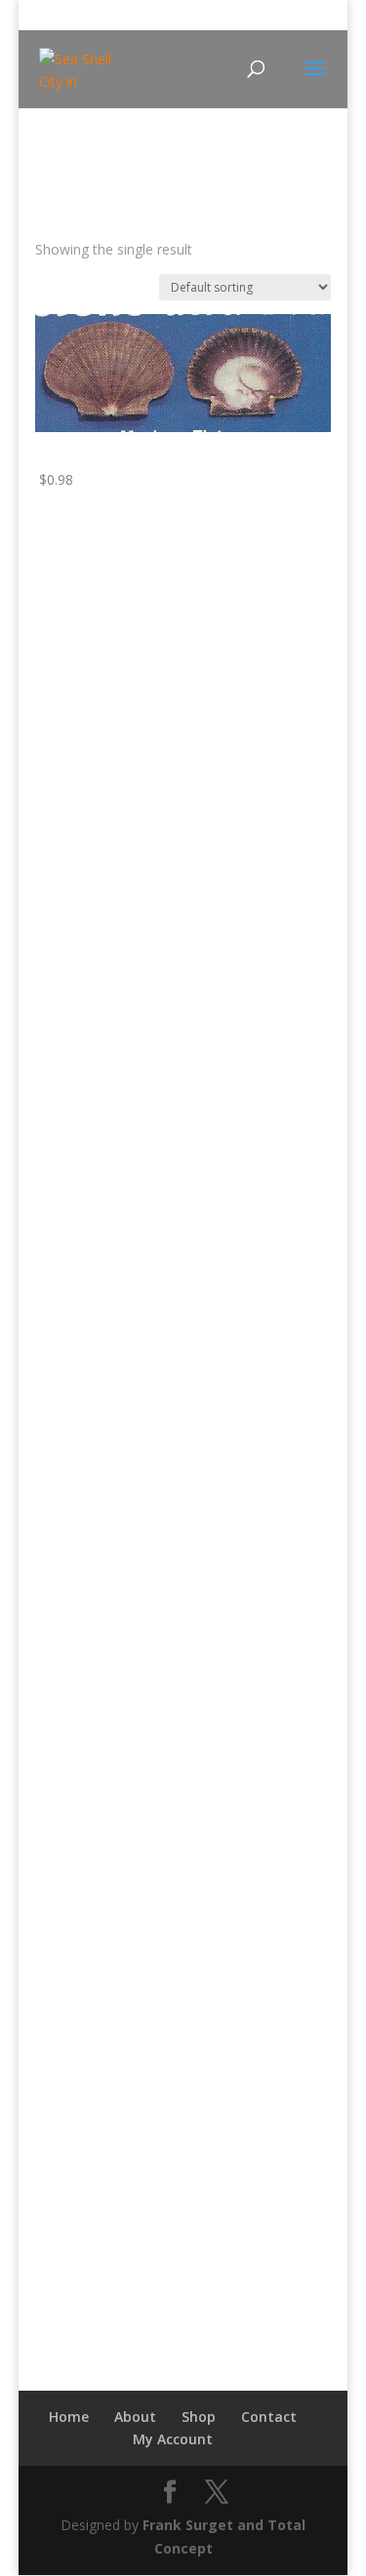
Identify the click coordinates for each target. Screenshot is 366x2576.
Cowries (75, 1655)
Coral (66, 1625)
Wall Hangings (94, 834)
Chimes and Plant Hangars (133, 1301)
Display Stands (96, 1775)
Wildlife (58, 2099)
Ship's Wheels (93, 691)
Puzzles (74, 1188)
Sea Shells (81, 1985)
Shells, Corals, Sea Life (106, 1572)
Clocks (70, 744)
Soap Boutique (82, 2016)
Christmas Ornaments (119, 1331)
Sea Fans (79, 1925)
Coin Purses (87, 1361)
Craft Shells (85, 1685)
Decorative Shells (104, 1744)
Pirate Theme (93, 1128)
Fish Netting (88, 948)
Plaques (75, 631)
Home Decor (91, 774)
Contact (269, 2417)
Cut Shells (81, 1715)
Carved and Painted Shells (131, 1594)
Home (53, 174)
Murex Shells (90, 1865)
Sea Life (75, 1955)
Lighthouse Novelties (102, 721)
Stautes (74, 1218)
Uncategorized (81, 2068)
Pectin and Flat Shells (117, 1895)
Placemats (83, 1511)
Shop (199, 2417)
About (135, 2417)
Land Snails (85, 1835)
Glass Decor (88, 1391)
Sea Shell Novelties (95, 1278)
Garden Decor (94, 978)
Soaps (69, 2038)
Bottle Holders (96, 887)
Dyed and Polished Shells (129, 1805)
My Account (173, 2439)
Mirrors (73, 600)
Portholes (81, 661)
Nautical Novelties (93, 865)
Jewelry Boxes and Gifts (124, 1451)
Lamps (71, 1037)
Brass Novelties (85, 578)
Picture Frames (98, 1098)
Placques (78, 804)
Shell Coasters (95, 1542)
